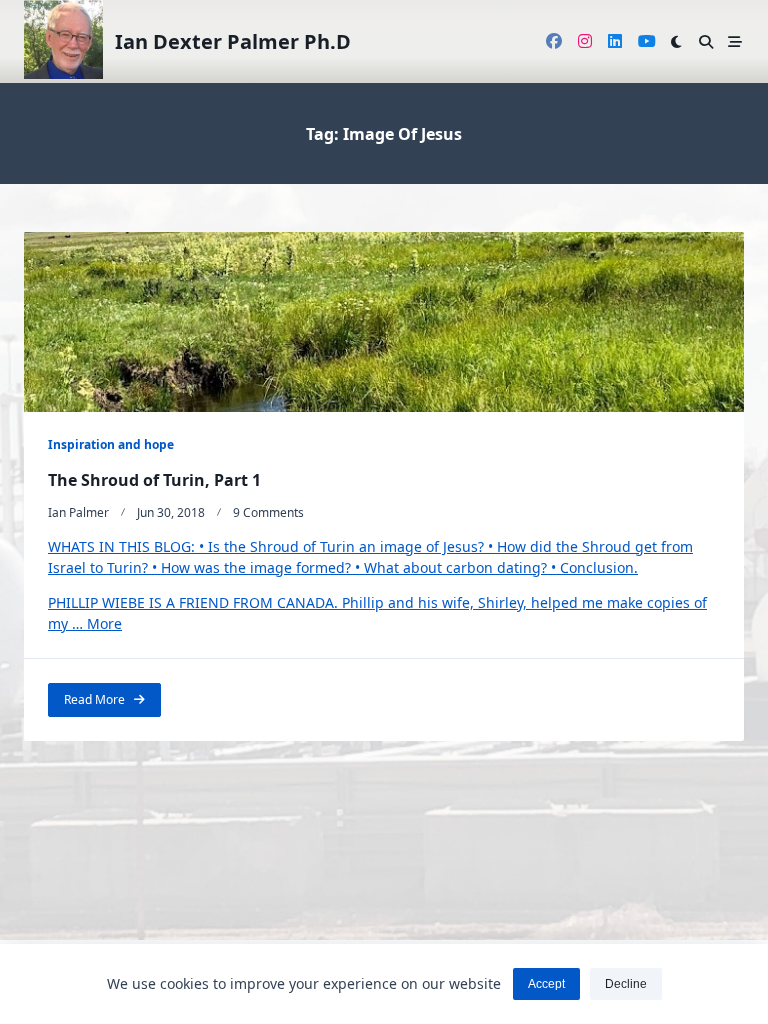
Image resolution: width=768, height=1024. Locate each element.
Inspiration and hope (111, 444)
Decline (626, 984)
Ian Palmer (78, 512)
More (104, 623)
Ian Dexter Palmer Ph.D (233, 41)
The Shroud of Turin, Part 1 (154, 480)
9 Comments (268, 512)
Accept (546, 984)
